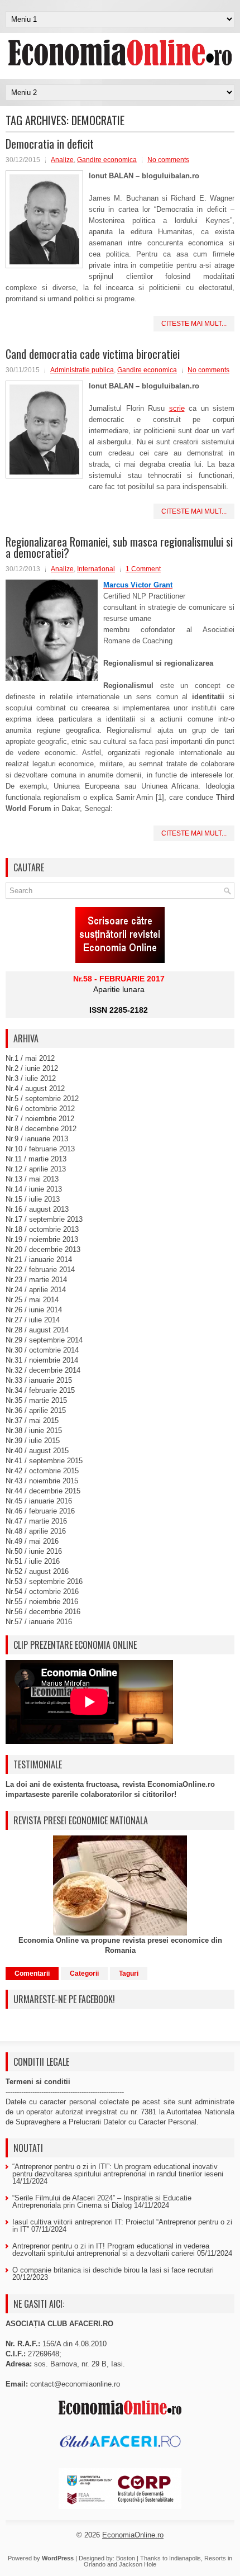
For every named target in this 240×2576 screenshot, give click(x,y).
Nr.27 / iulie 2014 (33, 1320)
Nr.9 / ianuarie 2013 (37, 1139)
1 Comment (143, 569)
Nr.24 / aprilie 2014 (36, 1290)
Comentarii (32, 1973)
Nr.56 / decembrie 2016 (43, 1612)
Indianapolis (185, 2558)
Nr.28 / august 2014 (37, 1330)
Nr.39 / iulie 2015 (33, 1441)
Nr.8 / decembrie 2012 (41, 1129)
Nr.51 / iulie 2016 (33, 1561)
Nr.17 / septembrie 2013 (44, 1219)
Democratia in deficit (50, 144)
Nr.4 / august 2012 (35, 1088)
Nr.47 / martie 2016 (36, 1521)
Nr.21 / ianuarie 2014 (39, 1259)
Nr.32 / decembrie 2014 (43, 1370)
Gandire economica (107, 160)
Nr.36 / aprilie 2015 (36, 1410)
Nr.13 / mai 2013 (32, 1179)
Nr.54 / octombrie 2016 (42, 1591)
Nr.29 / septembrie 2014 (44, 1340)
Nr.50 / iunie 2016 (34, 1551)
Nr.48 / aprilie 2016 (36, 1531)
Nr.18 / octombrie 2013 (42, 1229)
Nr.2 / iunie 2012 (32, 1068)
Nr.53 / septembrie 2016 (44, 1581)
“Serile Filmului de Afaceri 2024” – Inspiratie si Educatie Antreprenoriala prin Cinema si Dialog (102, 2202)
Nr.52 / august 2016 (37, 1571)
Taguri (129, 1973)
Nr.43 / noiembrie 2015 (42, 1481)
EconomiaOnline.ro (133, 2535)
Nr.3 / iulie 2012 (31, 1078)
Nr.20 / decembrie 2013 (43, 1249)
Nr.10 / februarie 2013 (40, 1149)
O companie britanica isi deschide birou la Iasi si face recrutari (113, 2270)
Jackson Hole (138, 2564)
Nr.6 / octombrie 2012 (40, 1109)
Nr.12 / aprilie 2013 (36, 1169)
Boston (126, 2558)
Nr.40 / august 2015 (37, 1451)
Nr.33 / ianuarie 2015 (39, 1380)
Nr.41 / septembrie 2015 (44, 1461)
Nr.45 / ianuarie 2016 (39, 1501)
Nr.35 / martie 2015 (36, 1400)
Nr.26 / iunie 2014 (34, 1310)
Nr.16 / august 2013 (37, 1209)
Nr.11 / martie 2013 (36, 1159)
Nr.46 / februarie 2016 (40, 1511)
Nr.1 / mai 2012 (30, 1058)
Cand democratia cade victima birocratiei (93, 354)
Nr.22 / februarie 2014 (40, 1270)
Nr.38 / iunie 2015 (34, 1431)
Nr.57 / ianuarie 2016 (39, 1622)
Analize (62, 160)
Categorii (84, 1973)
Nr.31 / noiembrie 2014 (42, 1360)
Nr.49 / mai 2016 (32, 1541)
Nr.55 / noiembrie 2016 (42, 1602)
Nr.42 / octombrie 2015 (42, 1471)
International (96, 569)
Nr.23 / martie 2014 (36, 1280)
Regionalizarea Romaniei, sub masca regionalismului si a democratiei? (119, 547)
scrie (177, 408)
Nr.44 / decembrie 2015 (43, 1491)
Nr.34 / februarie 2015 (40, 1390)
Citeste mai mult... (194, 324)
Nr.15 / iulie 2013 (33, 1199)
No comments (168, 160)
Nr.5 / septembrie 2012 (42, 1099)
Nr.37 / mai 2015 (32, 1420)
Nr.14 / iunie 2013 (34, 1189)
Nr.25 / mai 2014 (32, 1300)
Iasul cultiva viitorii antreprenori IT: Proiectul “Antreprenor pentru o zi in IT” (122, 2226)
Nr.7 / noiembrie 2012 (40, 1119)
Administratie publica (82, 370)
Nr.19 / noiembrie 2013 (42, 1239)
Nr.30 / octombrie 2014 (42, 1350)
